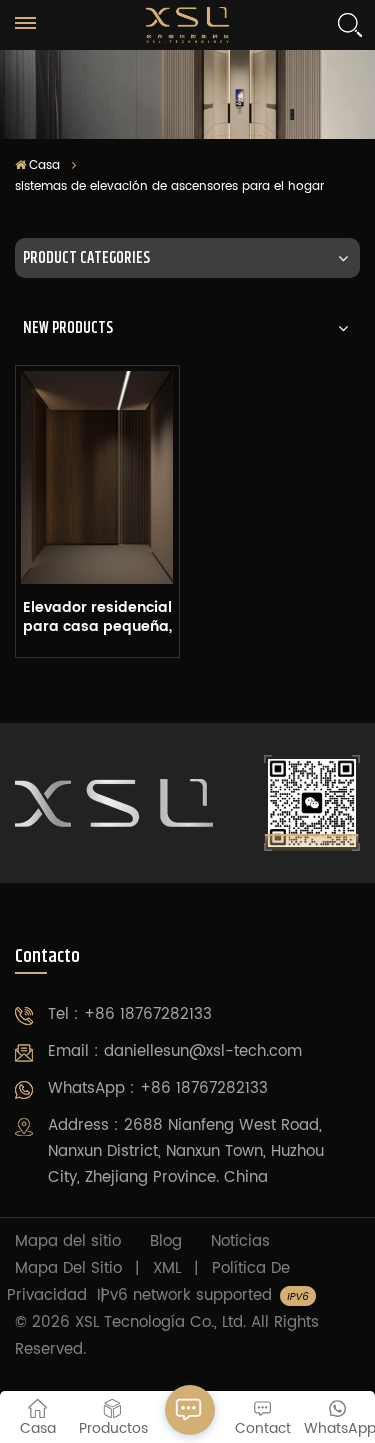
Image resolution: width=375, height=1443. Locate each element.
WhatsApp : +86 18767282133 (158, 1088)
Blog (166, 1241)
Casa (44, 165)
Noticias (240, 1241)
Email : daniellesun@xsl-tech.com (175, 1051)
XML (167, 1268)
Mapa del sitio (68, 1241)
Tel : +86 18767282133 (130, 1014)
